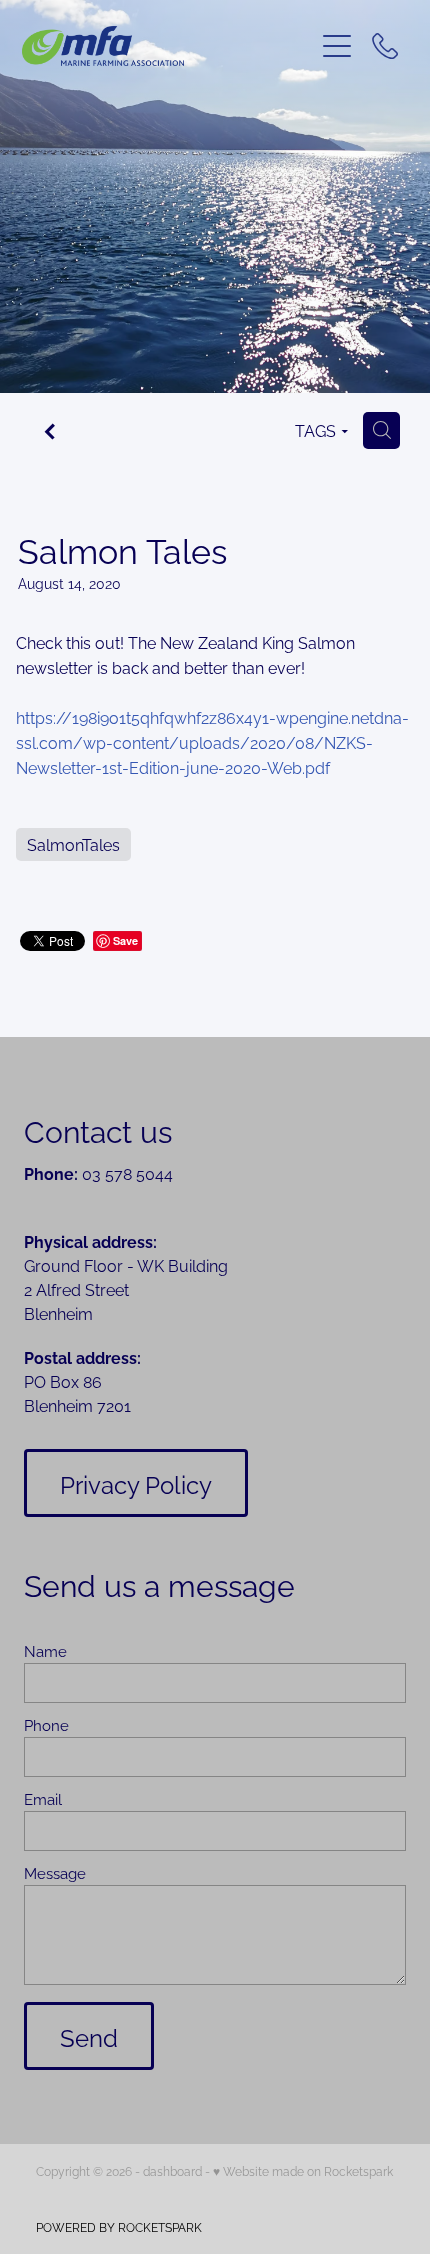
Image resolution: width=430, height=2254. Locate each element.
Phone (46, 1724)
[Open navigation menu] (337, 46)
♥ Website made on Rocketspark (303, 2170)
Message (55, 1872)
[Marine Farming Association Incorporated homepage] (167, 46)
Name (45, 1650)
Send (89, 2036)
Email (43, 1798)
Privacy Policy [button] (136, 1483)
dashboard (172, 2170)
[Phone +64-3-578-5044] (385, 46)
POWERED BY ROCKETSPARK (119, 2226)
